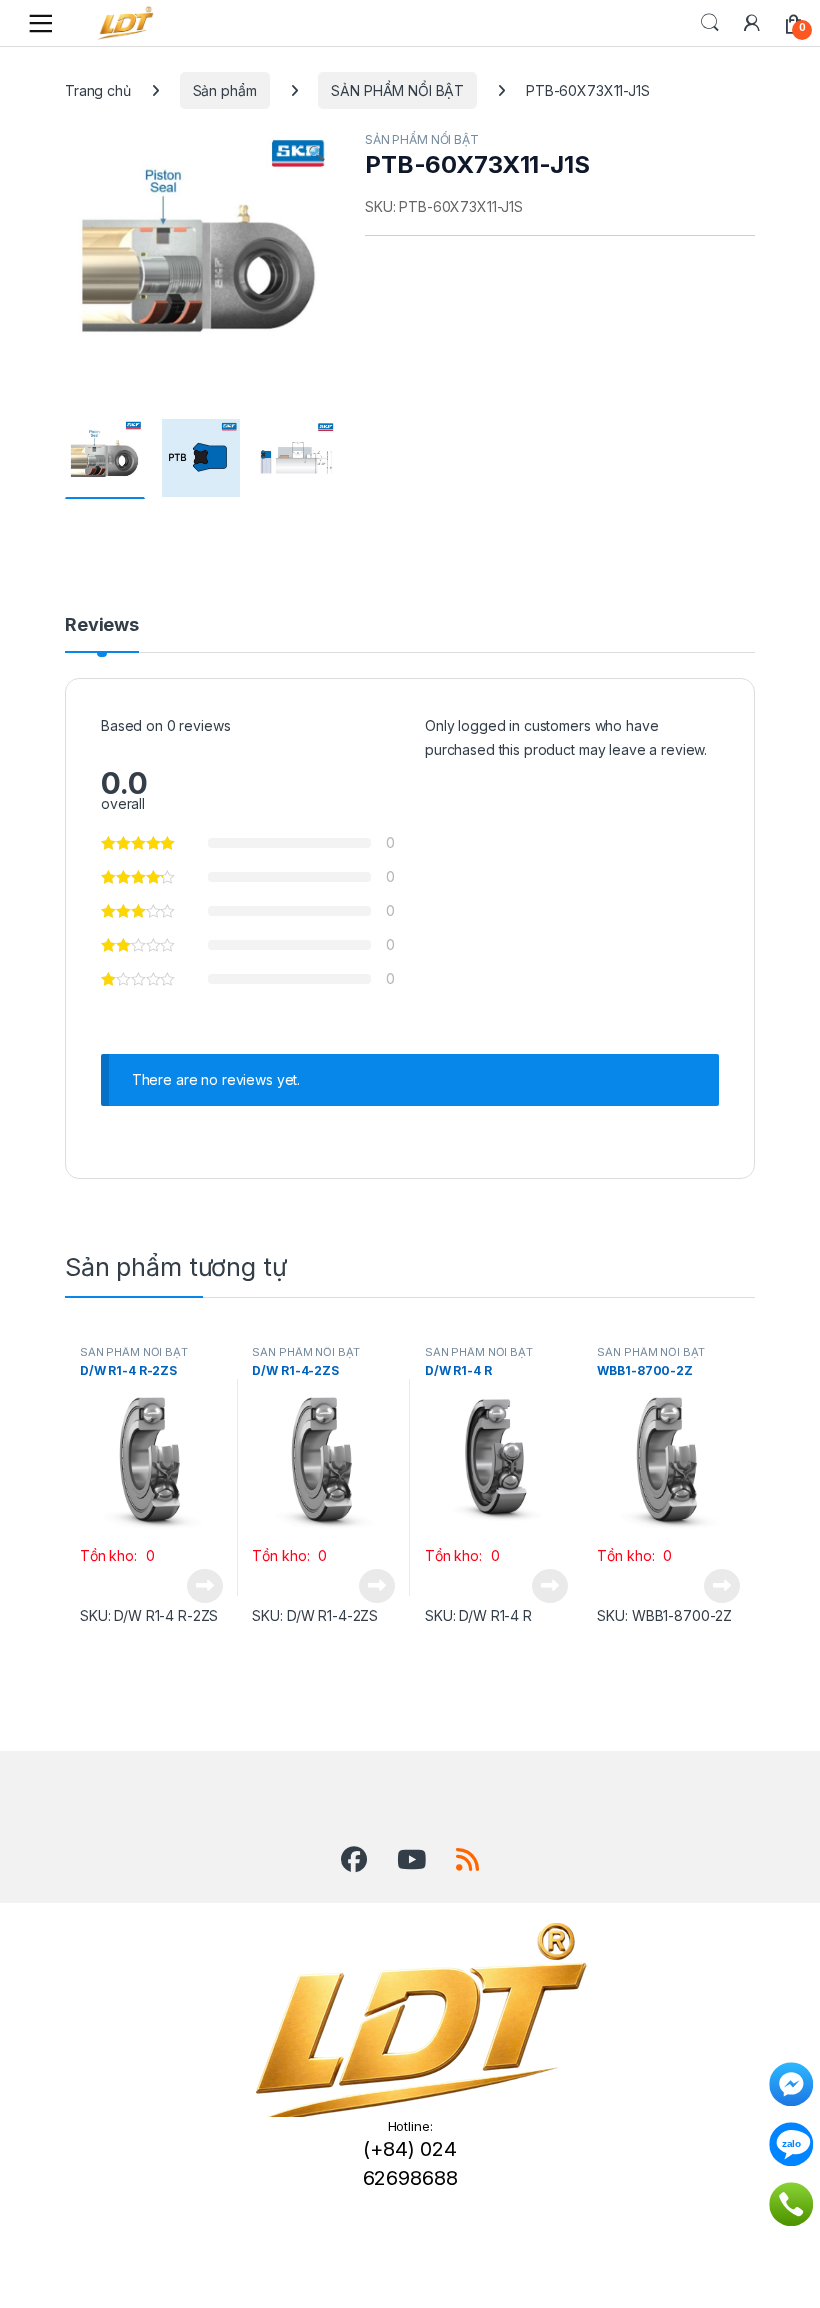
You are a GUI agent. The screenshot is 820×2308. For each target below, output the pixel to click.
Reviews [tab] (102, 625)
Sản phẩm (225, 90)
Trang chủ (98, 90)
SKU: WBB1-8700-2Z (664, 1615)
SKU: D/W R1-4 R (478, 1615)
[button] (316, 153)
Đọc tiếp (205, 1586)
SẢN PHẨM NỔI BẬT (397, 90)
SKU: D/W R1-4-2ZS (315, 1615)
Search (710, 23)
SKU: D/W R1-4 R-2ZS (149, 1615)
